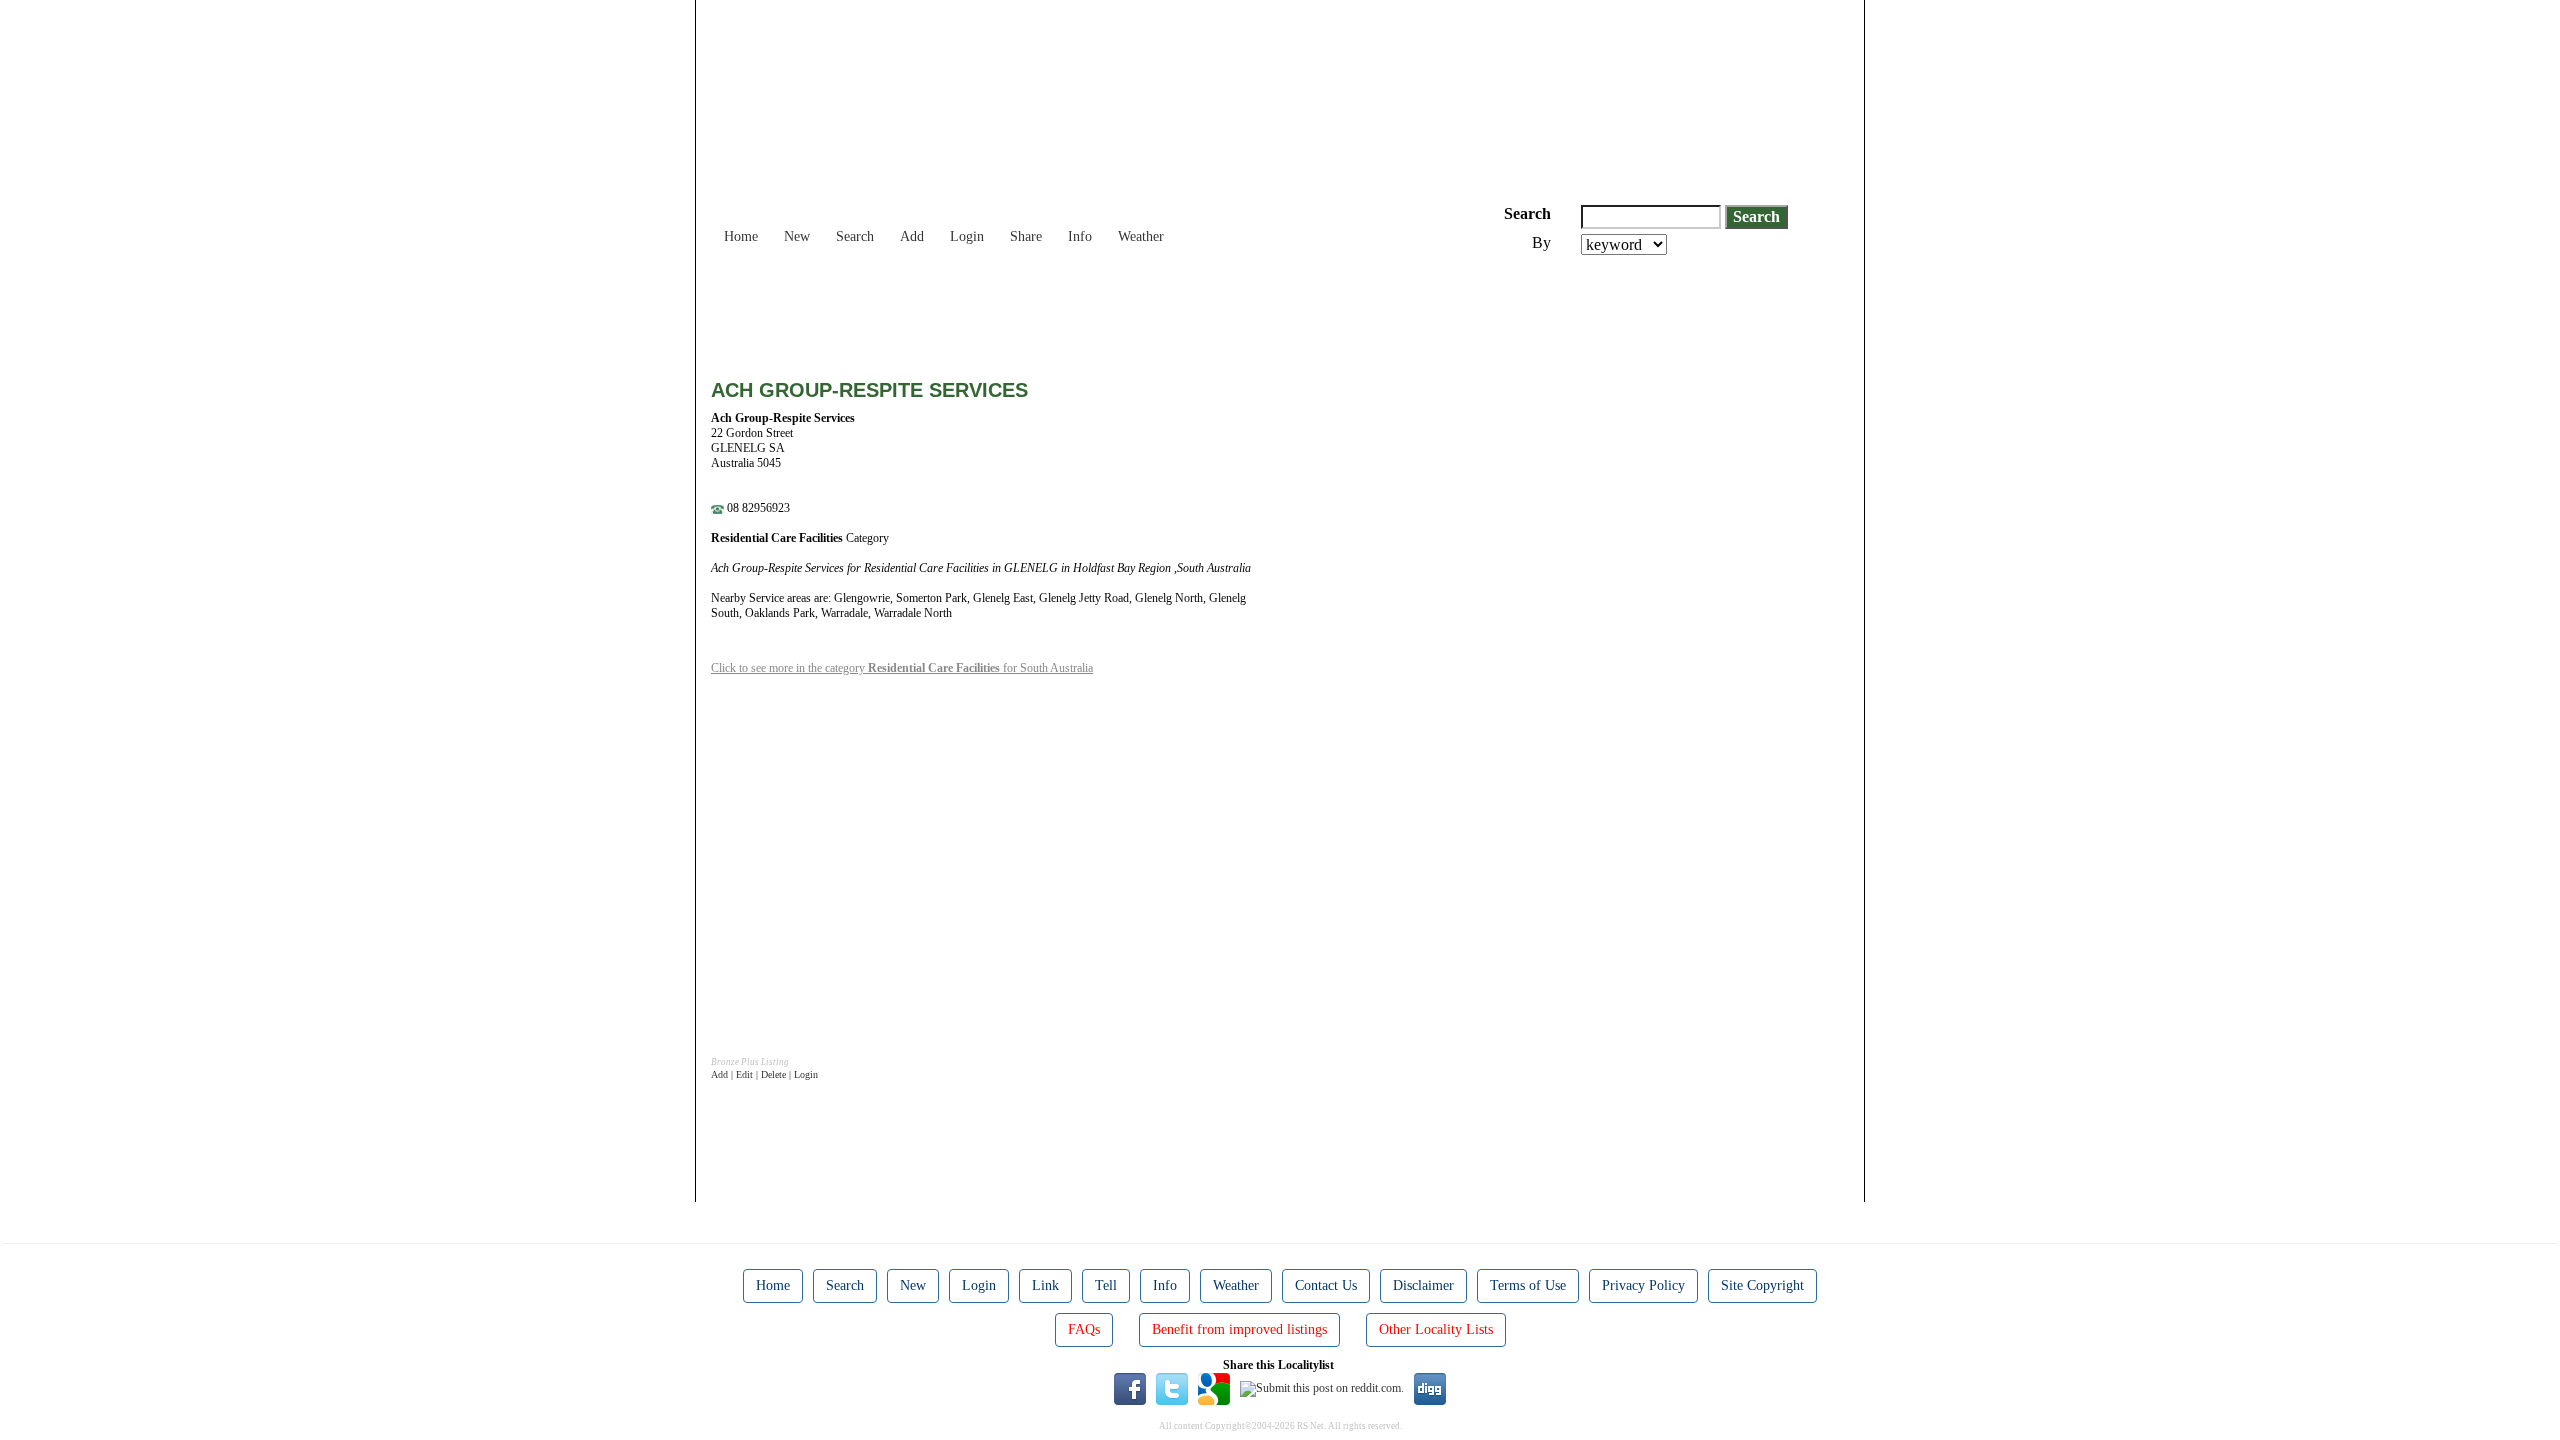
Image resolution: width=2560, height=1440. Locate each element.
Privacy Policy (1643, 1285)
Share (1026, 236)
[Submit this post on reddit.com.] (1322, 1388)
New (797, 236)
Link (1045, 1285)
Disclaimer (1423, 1285)
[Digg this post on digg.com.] (1430, 1388)
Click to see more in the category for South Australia (902, 668)
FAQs (1084, 1329)
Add (912, 236)
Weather (1141, 236)
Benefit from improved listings (1239, 1329)
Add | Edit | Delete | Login (764, 1074)
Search (855, 236)
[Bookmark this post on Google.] (1214, 1388)
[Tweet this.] (1172, 1388)
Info (1080, 236)
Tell (1106, 1285)
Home (741, 236)
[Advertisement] (1075, 310)
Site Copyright (1762, 1285)
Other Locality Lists (1436, 1329)
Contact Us (1326, 1285)
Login (967, 236)
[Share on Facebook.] (1130, 1388)
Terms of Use (1528, 1285)
